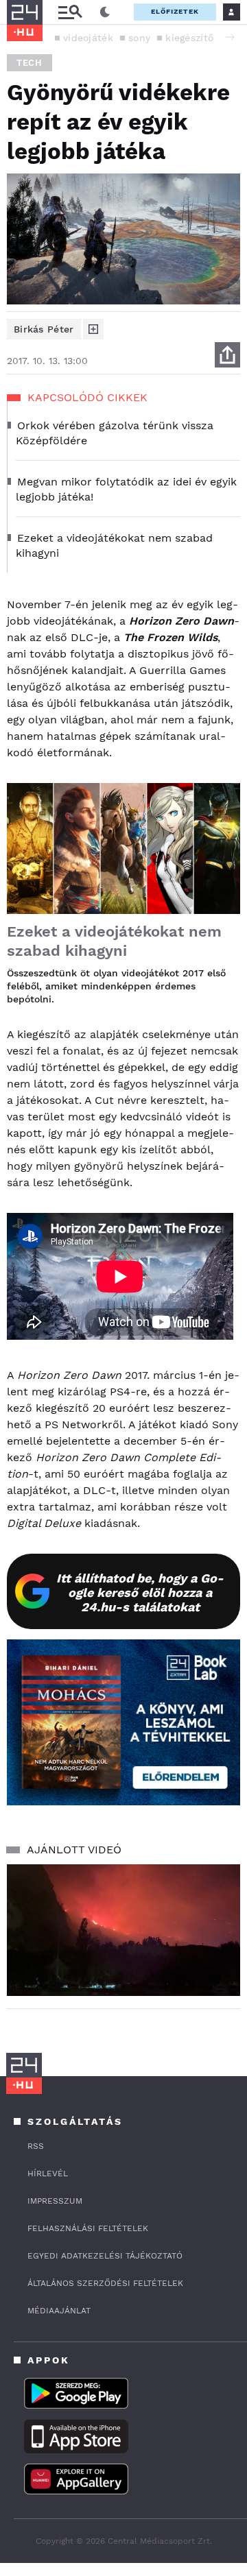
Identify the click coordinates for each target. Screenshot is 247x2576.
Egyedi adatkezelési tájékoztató (105, 2256)
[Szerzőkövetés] (93, 329)
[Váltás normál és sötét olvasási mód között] (105, 12)
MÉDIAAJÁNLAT (59, 2311)
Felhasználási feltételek (88, 2228)
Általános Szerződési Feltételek (105, 2283)
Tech (30, 63)
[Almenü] (70, 12)
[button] (230, 37)
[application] (123, 1930)
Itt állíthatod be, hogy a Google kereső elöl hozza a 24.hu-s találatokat (140, 1592)
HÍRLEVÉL (48, 2174)
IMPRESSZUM (55, 2201)
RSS (36, 2146)
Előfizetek (175, 11)
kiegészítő (189, 38)
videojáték (88, 38)
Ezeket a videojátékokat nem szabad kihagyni (114, 941)
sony (139, 38)
